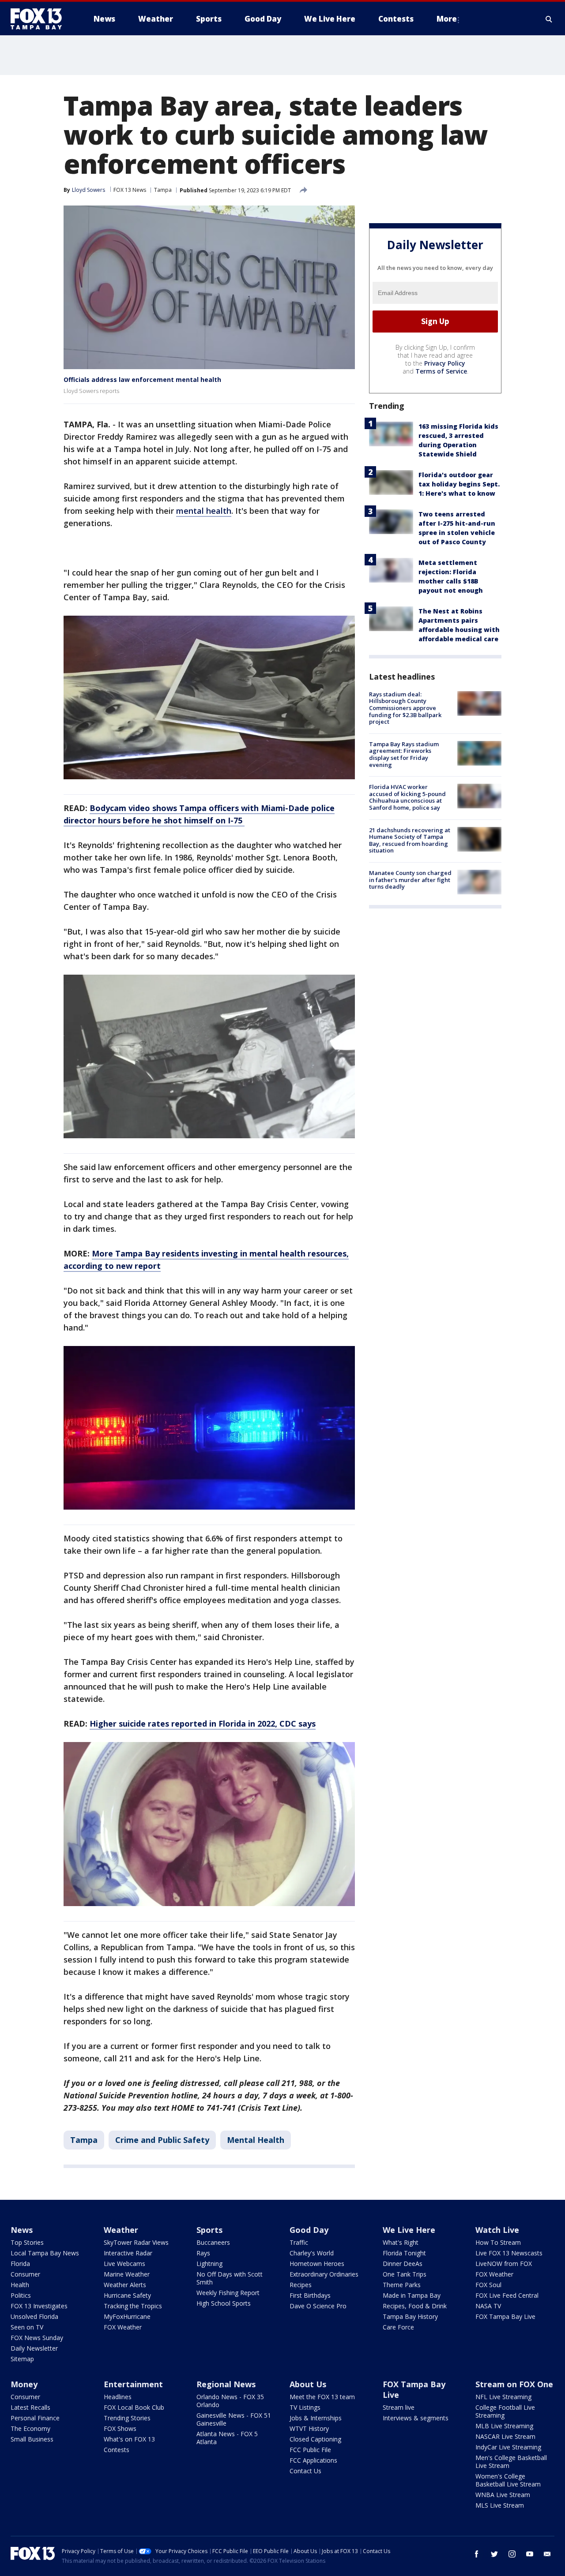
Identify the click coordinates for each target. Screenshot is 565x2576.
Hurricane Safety (127, 2295)
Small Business (32, 2439)
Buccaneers (213, 2242)
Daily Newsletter (34, 2348)
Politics (21, 2295)
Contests (117, 2450)
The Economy (30, 2428)
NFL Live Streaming (503, 2397)
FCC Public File (310, 2450)
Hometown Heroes (317, 2264)
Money (24, 2384)
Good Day (309, 2230)
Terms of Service (441, 371)
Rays (203, 2253)
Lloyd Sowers (89, 190)
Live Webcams (124, 2264)
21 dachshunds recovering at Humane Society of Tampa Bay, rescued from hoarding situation (410, 840)
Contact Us (305, 2471)
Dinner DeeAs (403, 2264)
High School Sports (224, 2303)
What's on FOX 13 (129, 2439)
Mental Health (256, 2140)
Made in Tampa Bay (412, 2295)
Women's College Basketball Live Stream (508, 2480)
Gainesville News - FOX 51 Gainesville (234, 2419)
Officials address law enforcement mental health (142, 379)
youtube (530, 2554)
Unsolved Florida (34, 2316)
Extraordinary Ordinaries (324, 2274)
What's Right (401, 2242)
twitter (494, 2554)
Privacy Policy (445, 363)
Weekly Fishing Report (228, 2293)
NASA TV (488, 2306)
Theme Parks (402, 2285)
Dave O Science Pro (318, 2306)
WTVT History (309, 2428)
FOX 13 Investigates (39, 2306)
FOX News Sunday (37, 2338)
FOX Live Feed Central (507, 2295)
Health (20, 2285)
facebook (477, 2554)
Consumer (25, 2274)
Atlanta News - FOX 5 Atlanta (227, 2438)
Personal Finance (35, 2418)
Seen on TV (27, 2327)
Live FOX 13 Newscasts (509, 2253)
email (547, 2554)
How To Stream (498, 2242)
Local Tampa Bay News (45, 2253)
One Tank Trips (405, 2274)
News (22, 2230)
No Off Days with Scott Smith (230, 2278)
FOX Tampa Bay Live (505, 2316)
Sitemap (22, 2359)
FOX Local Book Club (134, 2407)
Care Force (398, 2327)
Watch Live (497, 2230)
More (447, 19)
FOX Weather (123, 2327)
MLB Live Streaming (504, 2426)
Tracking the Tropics (133, 2306)
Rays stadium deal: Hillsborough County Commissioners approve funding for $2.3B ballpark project (405, 708)
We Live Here (409, 2230)
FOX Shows (120, 2428)
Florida (20, 2264)
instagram (512, 2554)
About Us (308, 2384)
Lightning (209, 2264)
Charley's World (312, 2253)
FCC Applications (313, 2460)
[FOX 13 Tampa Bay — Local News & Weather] (40, 19)
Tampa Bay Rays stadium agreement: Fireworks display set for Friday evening (404, 754)
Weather (121, 2230)
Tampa (163, 190)
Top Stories (27, 2242)
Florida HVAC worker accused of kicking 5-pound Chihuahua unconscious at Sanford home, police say (407, 797)
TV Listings (305, 2407)
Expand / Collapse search (549, 19)
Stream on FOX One (514, 2384)
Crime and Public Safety (162, 2140)
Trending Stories (127, 2418)
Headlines (118, 2397)
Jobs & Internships (316, 2418)
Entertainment (133, 2384)
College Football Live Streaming (505, 2411)
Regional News (226, 2384)
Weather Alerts (125, 2285)
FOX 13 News (130, 190)
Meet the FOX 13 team (322, 2397)
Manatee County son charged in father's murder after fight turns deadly (410, 880)
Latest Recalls (30, 2407)
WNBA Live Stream (503, 2495)
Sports (209, 2230)
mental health (204, 511)
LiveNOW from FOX (504, 2264)
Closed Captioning (315, 2439)
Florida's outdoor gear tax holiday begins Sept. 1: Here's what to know (459, 484)
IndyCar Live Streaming (508, 2447)
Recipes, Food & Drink (415, 2306)
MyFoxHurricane (127, 2316)
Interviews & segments (416, 2418)
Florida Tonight (404, 2253)
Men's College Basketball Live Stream (511, 2462)
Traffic (299, 2242)
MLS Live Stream (500, 2505)
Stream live (399, 2407)
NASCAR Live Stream (505, 2436)
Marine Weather (127, 2274)
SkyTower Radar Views (136, 2242)
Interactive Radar (128, 2253)
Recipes (301, 2285)
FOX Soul (488, 2285)
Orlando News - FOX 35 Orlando (230, 2401)
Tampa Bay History (410, 2316)
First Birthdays (310, 2295)
